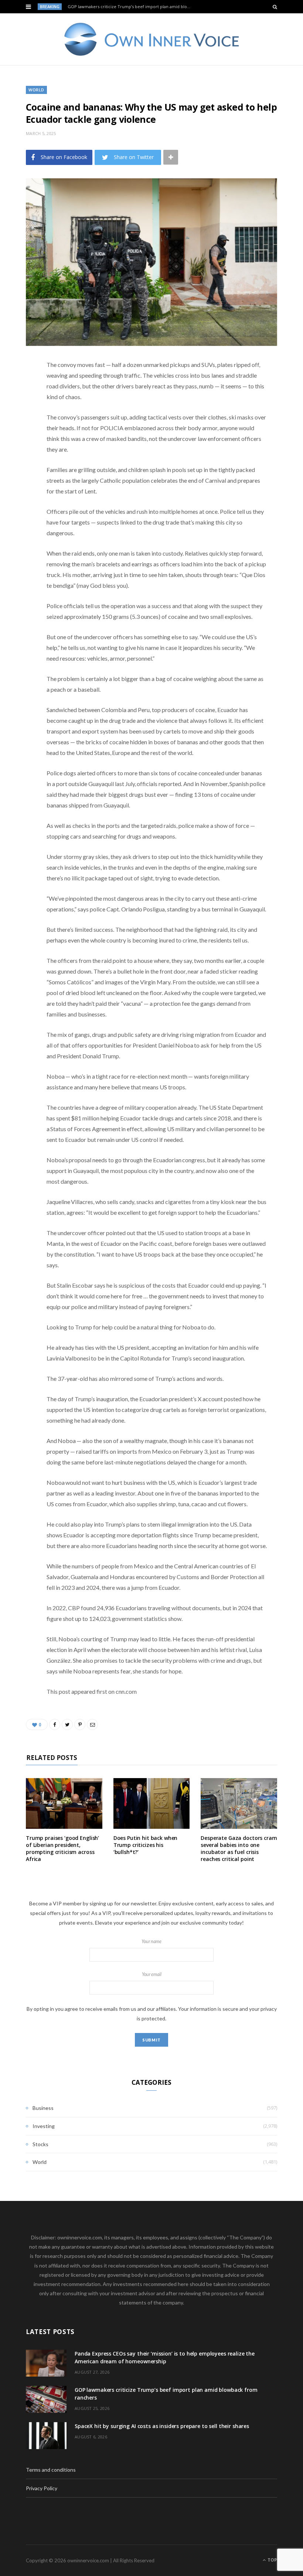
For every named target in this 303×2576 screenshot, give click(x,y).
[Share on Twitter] (20, 406)
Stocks (40, 2144)
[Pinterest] (20, 425)
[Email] (20, 444)
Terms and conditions (51, 2470)
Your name (151, 1941)
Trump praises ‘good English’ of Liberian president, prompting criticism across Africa (62, 1848)
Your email (152, 1974)
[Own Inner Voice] (152, 39)
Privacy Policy (42, 2488)
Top (272, 2560)
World (36, 90)
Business (43, 2108)
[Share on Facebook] (20, 387)
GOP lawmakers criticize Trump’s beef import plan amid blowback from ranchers (132, 7)
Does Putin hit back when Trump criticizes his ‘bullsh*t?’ (146, 1845)
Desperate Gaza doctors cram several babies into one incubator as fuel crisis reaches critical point (239, 1848)
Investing (44, 2126)
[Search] (275, 7)
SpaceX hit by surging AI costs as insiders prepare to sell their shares (162, 2426)
